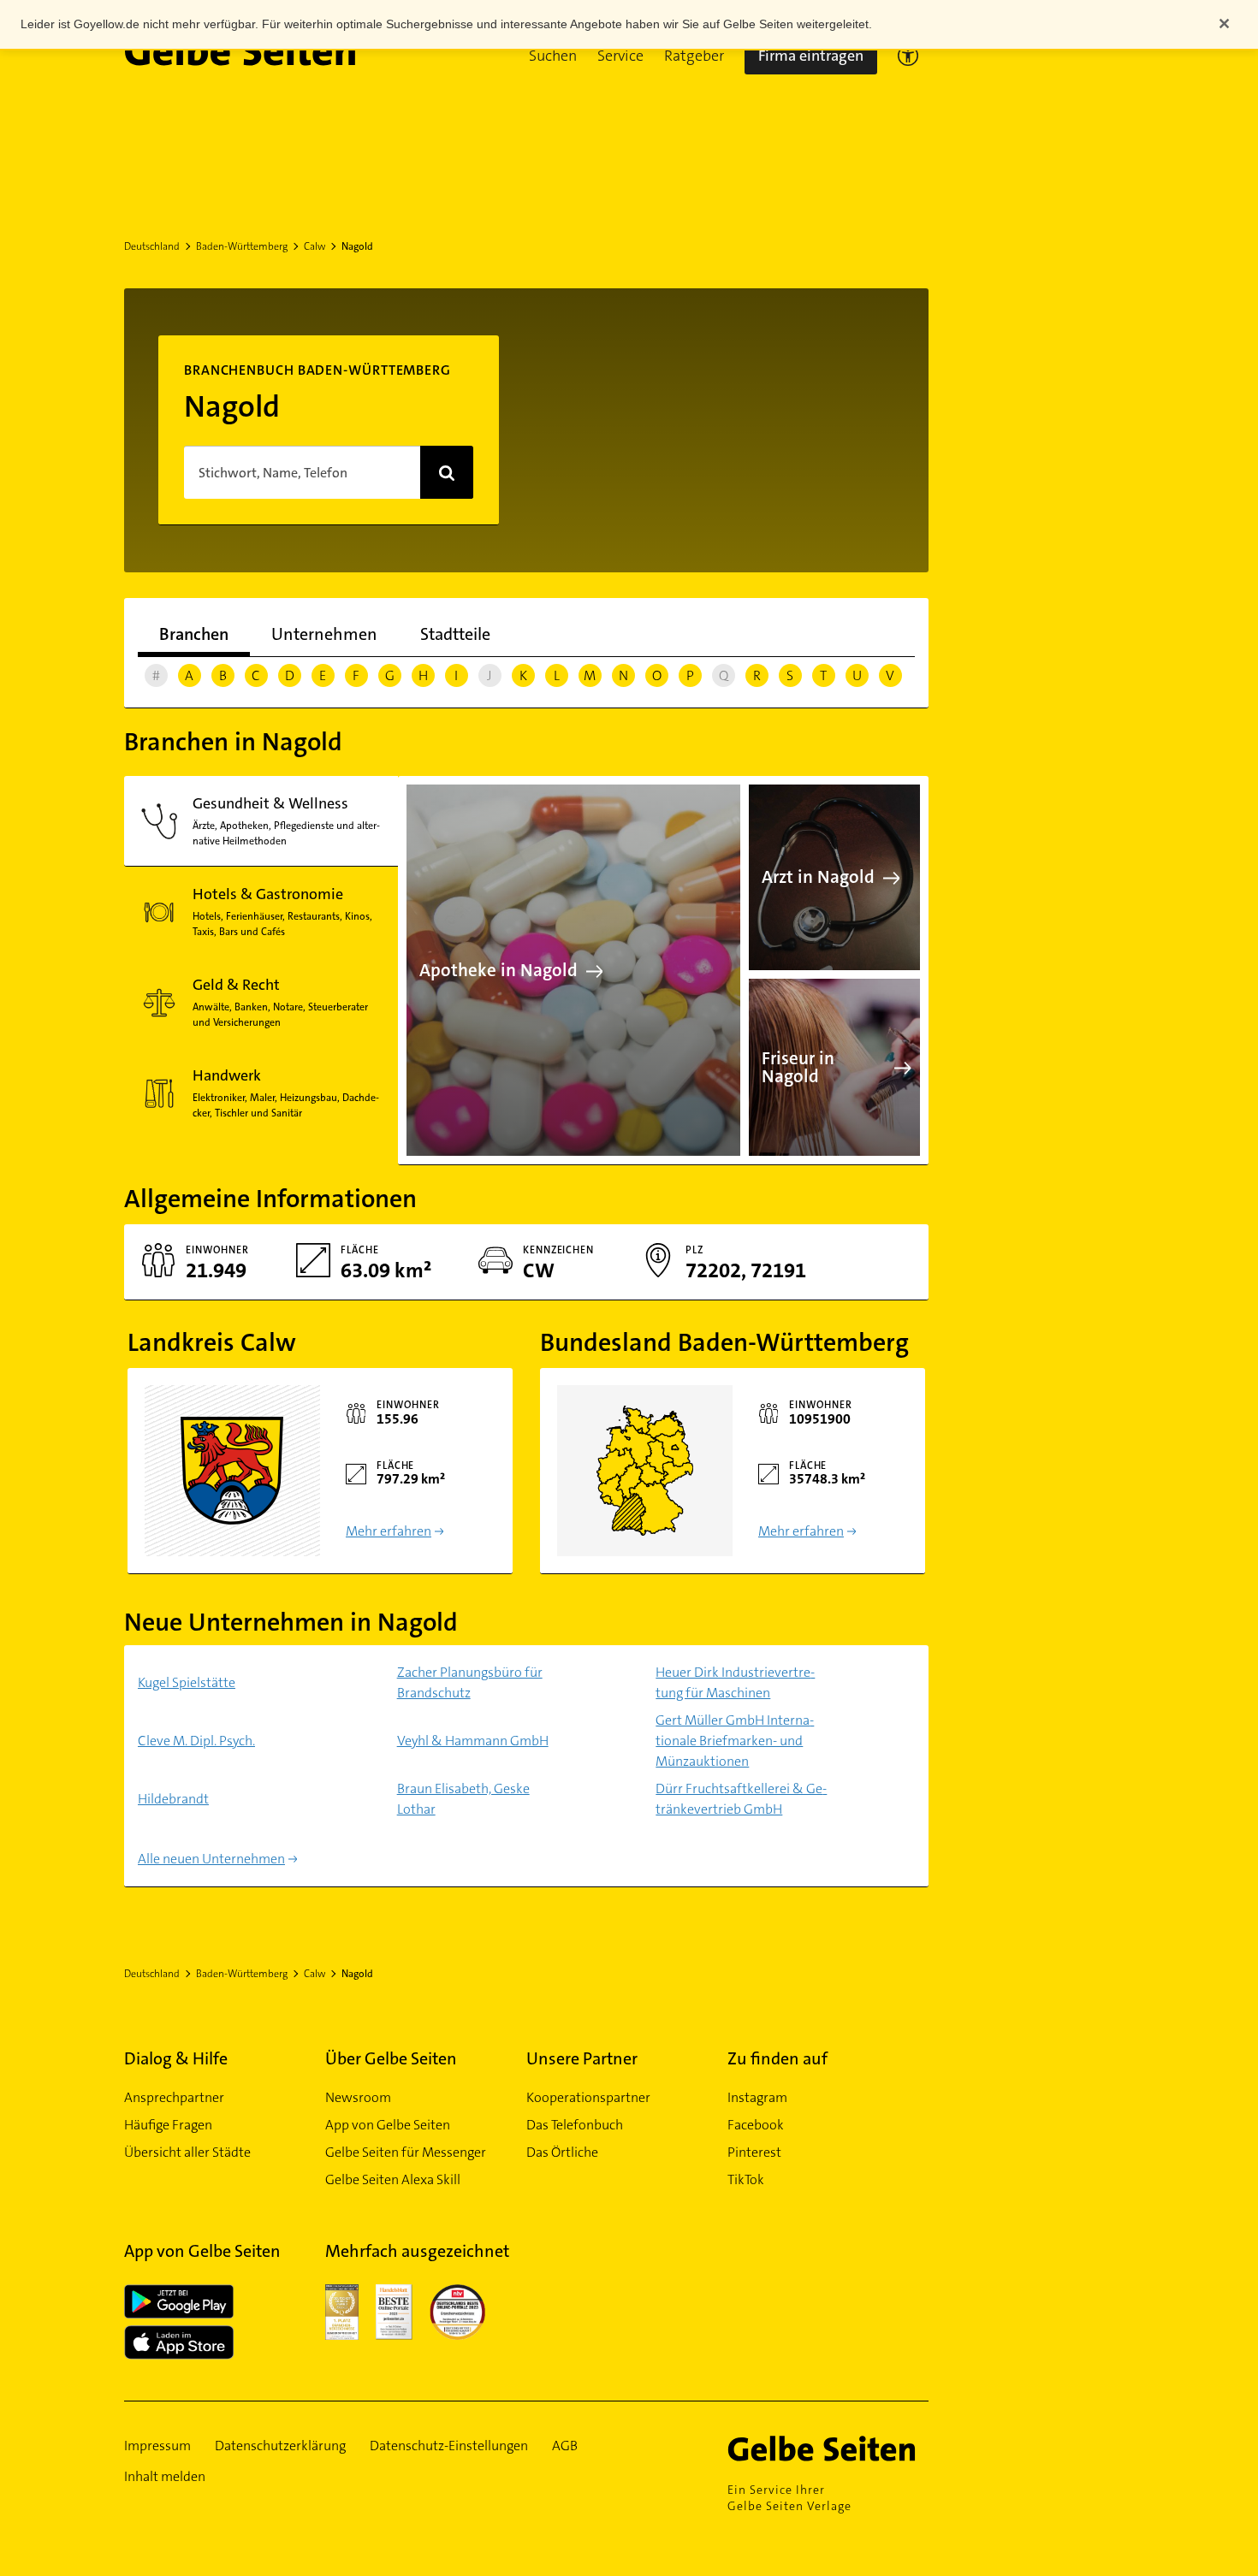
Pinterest (754, 2152)
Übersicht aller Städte (187, 2152)
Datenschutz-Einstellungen (449, 2446)
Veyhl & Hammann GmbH (473, 1741)
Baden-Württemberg (242, 246)
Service (620, 56)
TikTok (746, 2179)
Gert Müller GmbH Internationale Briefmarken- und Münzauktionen (735, 1741)
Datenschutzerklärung (280, 2446)
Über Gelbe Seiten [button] (391, 2058)
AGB (565, 2446)
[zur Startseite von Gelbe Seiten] (828, 2449)
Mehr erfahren (389, 1531)
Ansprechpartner (174, 2097)
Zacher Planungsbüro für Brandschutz (470, 1682)
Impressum (157, 2446)
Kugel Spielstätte (187, 1682)
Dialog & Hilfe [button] (176, 2058)
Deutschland (152, 246)
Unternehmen (324, 634)
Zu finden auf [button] (777, 2058)
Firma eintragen (811, 56)
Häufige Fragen (168, 2125)
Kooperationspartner (588, 2097)
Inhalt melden (165, 2476)
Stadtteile (455, 634)
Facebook (756, 2125)
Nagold (357, 246)
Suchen (553, 56)
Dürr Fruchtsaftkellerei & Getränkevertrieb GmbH (741, 1799)
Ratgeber (694, 56)
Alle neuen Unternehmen (211, 1859)
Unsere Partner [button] (582, 2058)
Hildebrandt (173, 1799)
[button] (553, 56)
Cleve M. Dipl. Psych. (196, 1741)
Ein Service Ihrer (789, 2498)
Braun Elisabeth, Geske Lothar (463, 1799)
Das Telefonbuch (575, 2125)
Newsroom (358, 2097)
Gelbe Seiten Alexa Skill (393, 2179)
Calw (314, 246)
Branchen (194, 634)
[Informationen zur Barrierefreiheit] (908, 56)
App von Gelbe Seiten (388, 2125)
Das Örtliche (562, 2152)
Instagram (757, 2097)
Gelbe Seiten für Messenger (406, 2152)
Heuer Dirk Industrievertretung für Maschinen (735, 1682)
